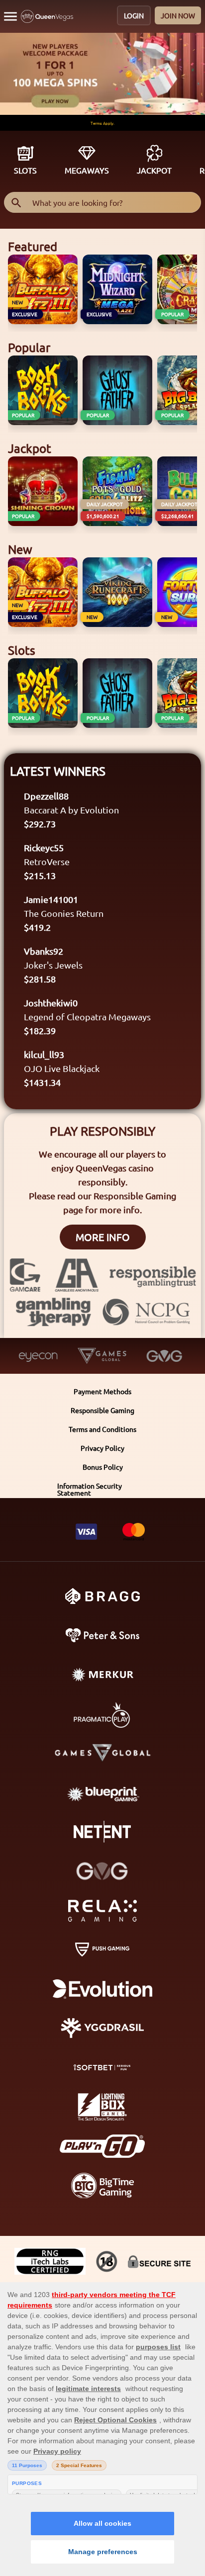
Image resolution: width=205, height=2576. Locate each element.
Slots (25, 170)
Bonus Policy (103, 1467)
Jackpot (154, 170)
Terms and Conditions (102, 1429)
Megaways (87, 170)
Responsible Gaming (102, 1410)
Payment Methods (102, 1391)
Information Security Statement (90, 1489)
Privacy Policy (102, 1448)
